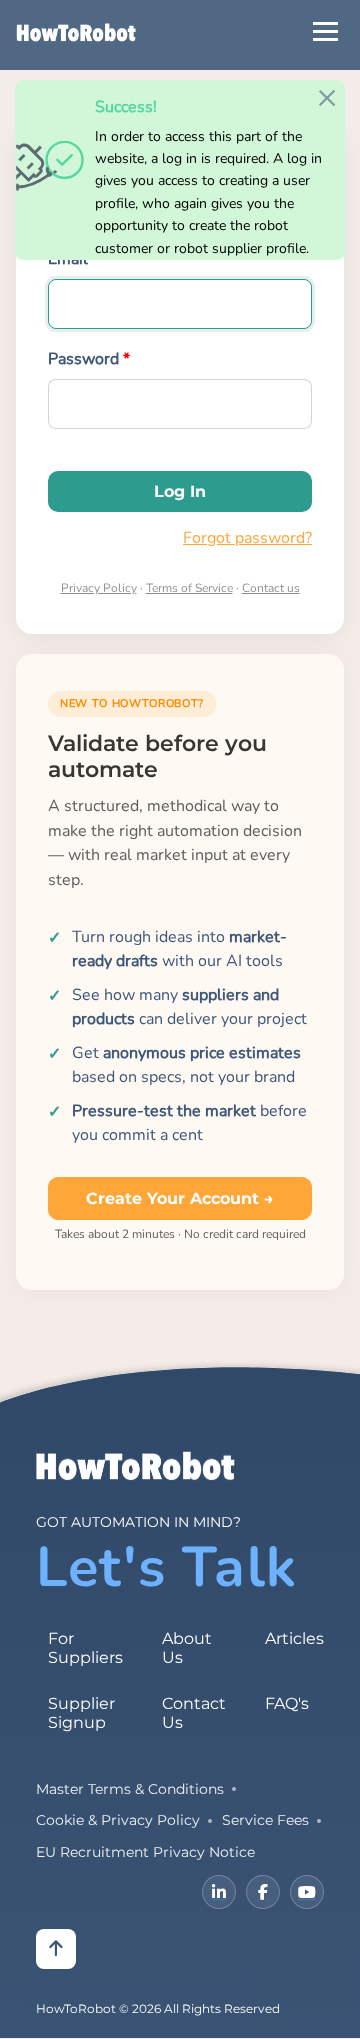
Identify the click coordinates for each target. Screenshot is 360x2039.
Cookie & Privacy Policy (118, 1820)
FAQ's (287, 1703)
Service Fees (265, 1820)
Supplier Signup (81, 1713)
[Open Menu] (325, 31)
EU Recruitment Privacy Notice (145, 1852)
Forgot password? (247, 538)
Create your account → (180, 1198)
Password (83, 359)
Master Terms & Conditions (130, 1789)
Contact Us (194, 1713)
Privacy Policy (99, 588)
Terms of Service (189, 588)
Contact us (271, 588)
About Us (187, 1648)
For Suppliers (85, 1648)
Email (68, 259)
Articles (294, 1638)
